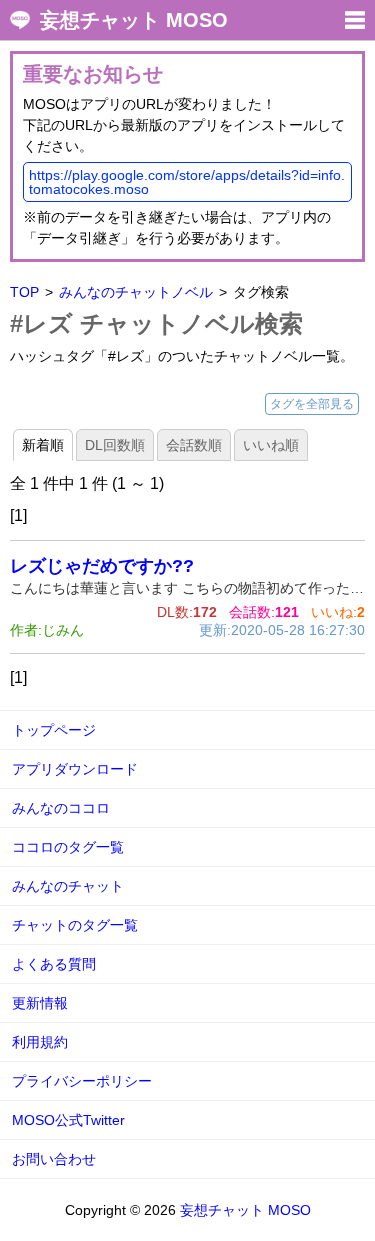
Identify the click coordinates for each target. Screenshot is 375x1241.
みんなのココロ (61, 808)
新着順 (43, 445)
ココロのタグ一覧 (68, 847)
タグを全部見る (312, 404)
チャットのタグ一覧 (75, 925)
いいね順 (271, 445)
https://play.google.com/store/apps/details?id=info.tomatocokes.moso (187, 182)
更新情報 (40, 1003)
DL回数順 (115, 445)
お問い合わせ (54, 1159)
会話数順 (194, 445)
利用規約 (40, 1042)
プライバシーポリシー (82, 1081)
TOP (24, 292)
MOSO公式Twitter (68, 1120)
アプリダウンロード (75, 769)
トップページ (54, 730)
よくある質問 (54, 964)
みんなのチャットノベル (136, 292)
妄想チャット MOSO (134, 20)
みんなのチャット (68, 886)
